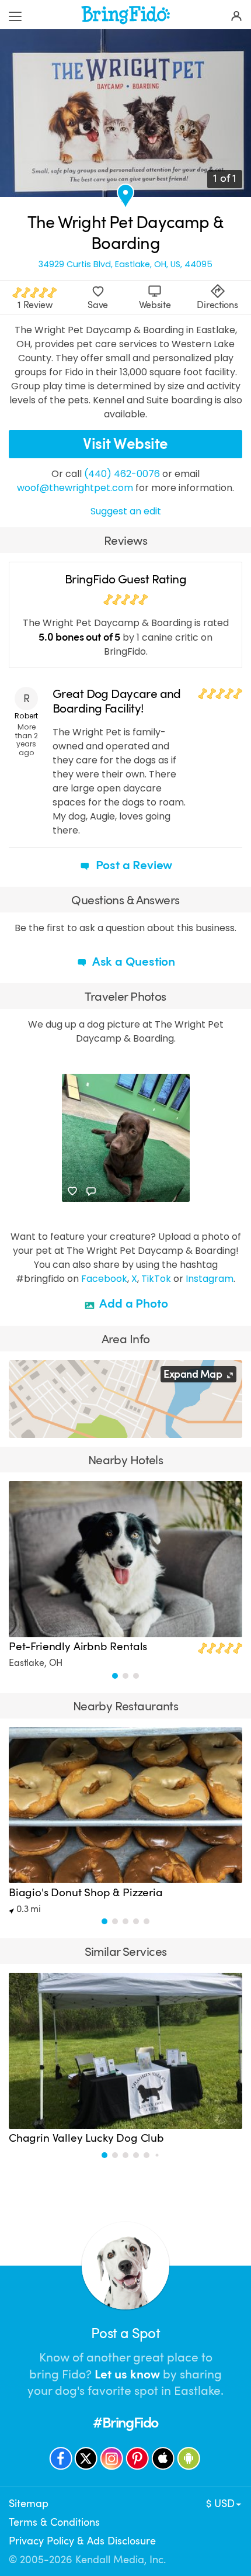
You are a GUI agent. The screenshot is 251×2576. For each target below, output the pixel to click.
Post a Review (133, 865)
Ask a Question (133, 962)
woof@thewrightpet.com (75, 488)
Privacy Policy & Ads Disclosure (82, 2541)
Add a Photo (133, 1303)
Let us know (127, 2374)
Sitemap (29, 2504)
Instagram (210, 1279)
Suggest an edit (126, 511)
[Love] (72, 1191)
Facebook (104, 1279)
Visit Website (125, 444)
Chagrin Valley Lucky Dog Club (86, 2138)
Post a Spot (125, 2333)
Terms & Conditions (54, 2522)
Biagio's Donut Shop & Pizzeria (86, 1893)
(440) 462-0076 (122, 474)
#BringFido (125, 2423)
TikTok (156, 1279)
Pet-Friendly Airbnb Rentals (78, 1647)
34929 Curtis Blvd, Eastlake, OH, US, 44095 (125, 264)
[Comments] (91, 1191)
